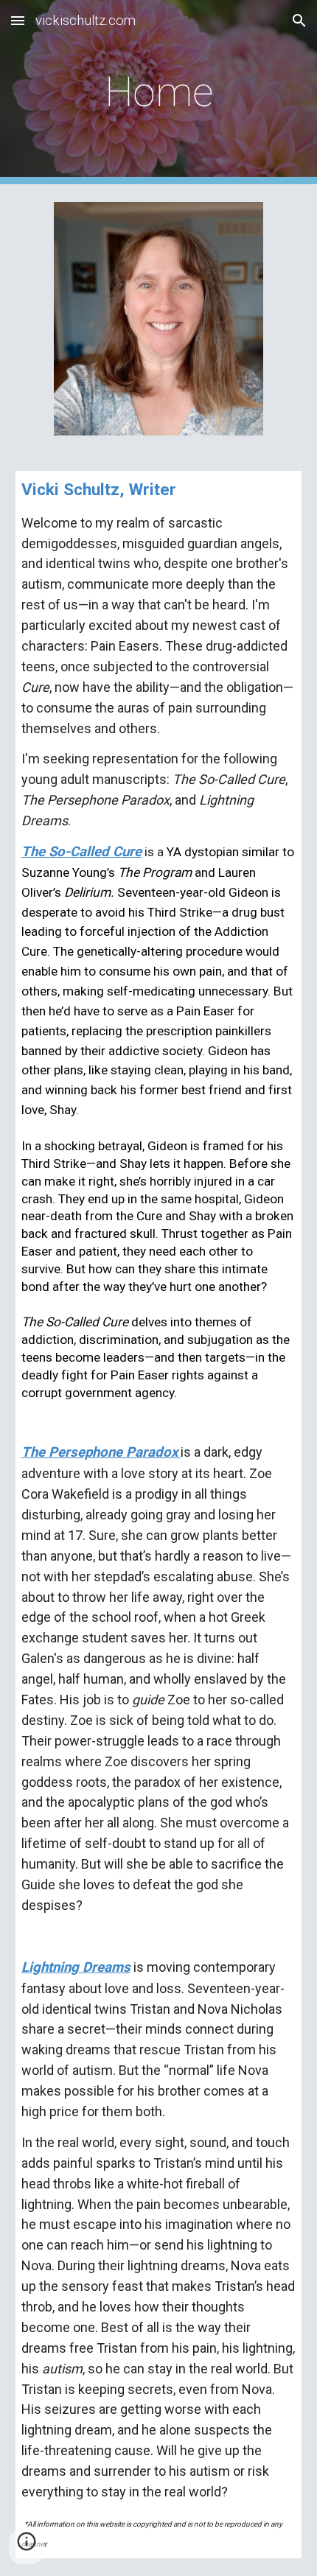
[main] (159, 92)
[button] (18, 20)
